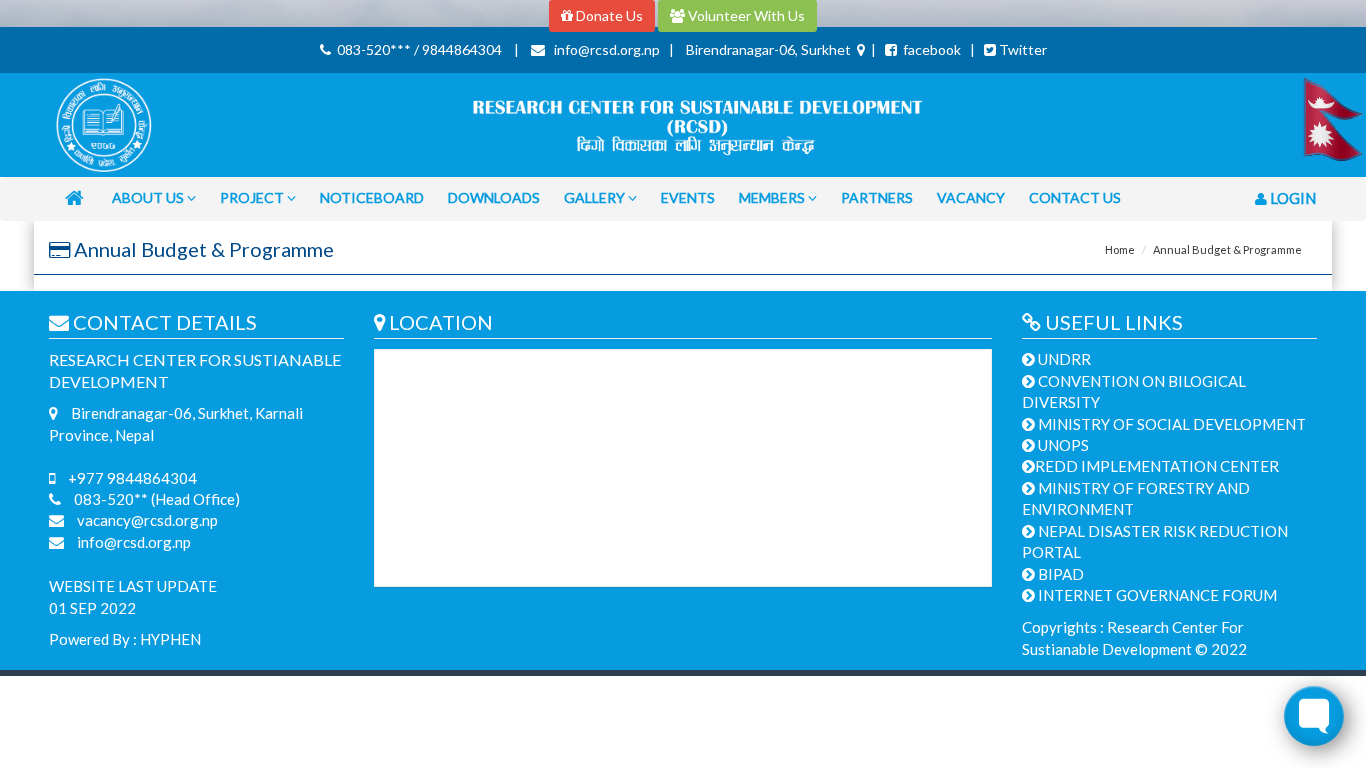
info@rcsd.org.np (132, 542)
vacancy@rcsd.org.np (146, 520)
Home (1120, 249)
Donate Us (608, 15)
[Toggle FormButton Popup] (1314, 716)
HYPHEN (170, 639)
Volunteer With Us (745, 15)
